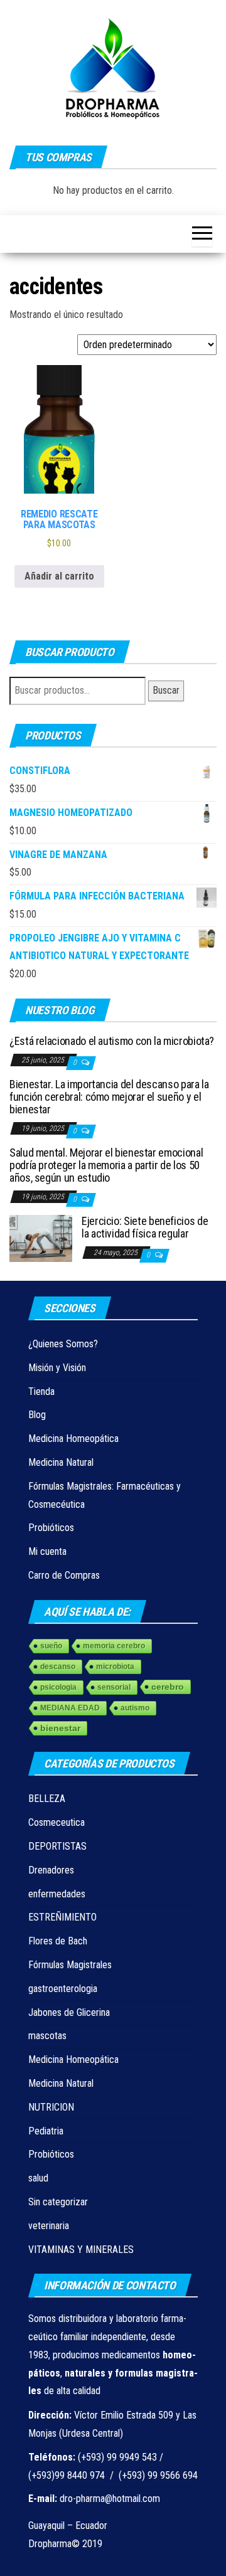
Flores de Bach (58, 1941)
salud (38, 2178)
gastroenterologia (63, 1989)
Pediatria (46, 2131)
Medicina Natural (61, 1462)
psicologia (58, 1687)
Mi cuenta (47, 1551)
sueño (51, 1646)
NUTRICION (51, 2107)
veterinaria (49, 2226)
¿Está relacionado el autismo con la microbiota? (112, 1041)
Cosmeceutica (56, 1822)
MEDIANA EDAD (70, 1708)
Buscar (166, 690)
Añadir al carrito (59, 576)
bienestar (60, 1728)
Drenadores (51, 1870)
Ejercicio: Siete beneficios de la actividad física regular (145, 1227)
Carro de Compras (64, 1575)
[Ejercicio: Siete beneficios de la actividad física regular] (41, 1238)
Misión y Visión (57, 1368)
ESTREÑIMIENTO (62, 1917)
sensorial (114, 1687)
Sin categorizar (58, 2202)
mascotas (47, 2036)
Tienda (41, 1391)
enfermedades (57, 1894)
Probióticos (51, 1528)
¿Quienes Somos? (63, 1344)
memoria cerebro (114, 1646)
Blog (37, 1415)
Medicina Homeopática (73, 1439)
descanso (58, 1667)
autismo (135, 1708)
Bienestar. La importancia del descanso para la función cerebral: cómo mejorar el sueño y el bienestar (109, 1097)
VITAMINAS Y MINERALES (81, 2250)
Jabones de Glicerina (69, 2012)
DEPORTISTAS (57, 1846)
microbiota (115, 1667)
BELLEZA (47, 1799)
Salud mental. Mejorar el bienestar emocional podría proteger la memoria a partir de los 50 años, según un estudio (106, 1165)
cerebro (168, 1687)
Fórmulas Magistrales (70, 1965)
